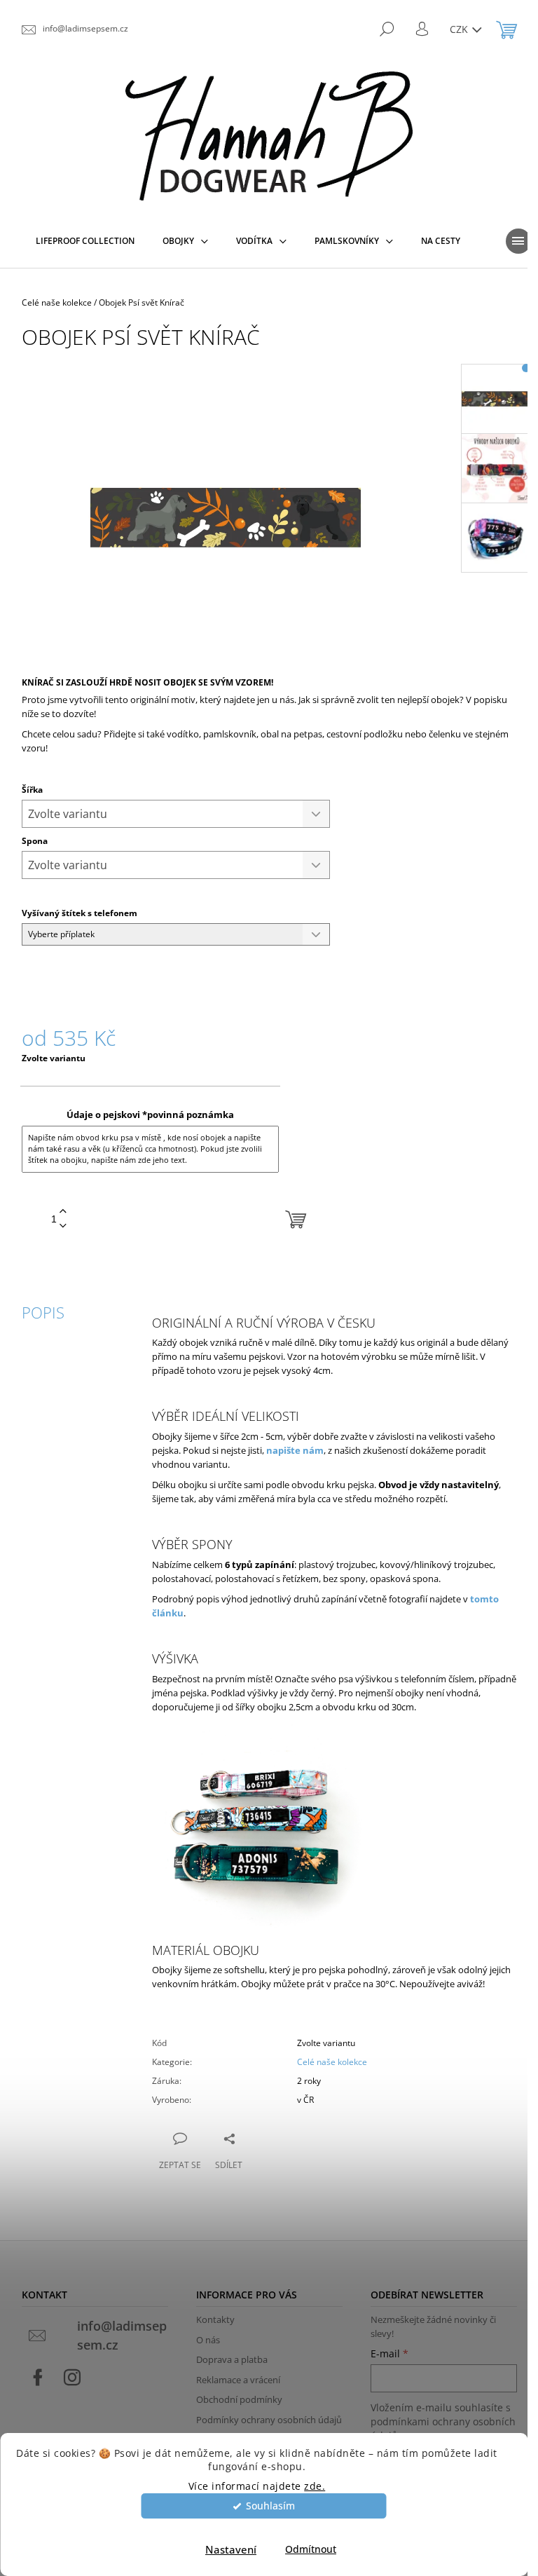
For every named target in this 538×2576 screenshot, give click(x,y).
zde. (315, 2486)
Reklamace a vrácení (238, 2380)
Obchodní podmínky (239, 2399)
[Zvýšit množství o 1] (63, 1212)
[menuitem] (85, 241)
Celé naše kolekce (332, 2062)
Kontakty (215, 2319)
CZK (460, 29)
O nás (208, 2340)
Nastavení (231, 2549)
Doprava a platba (232, 2359)
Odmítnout (311, 2549)
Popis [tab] (43, 1312)
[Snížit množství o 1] (63, 1226)
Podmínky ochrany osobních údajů (269, 2420)
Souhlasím (270, 2506)
